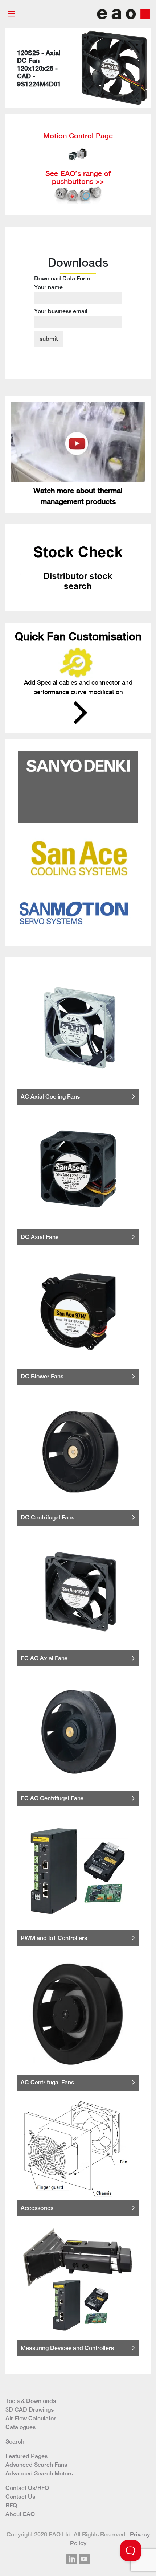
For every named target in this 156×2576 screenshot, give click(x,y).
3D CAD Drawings (30, 2410)
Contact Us (20, 2497)
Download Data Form (62, 295)
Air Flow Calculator (31, 2418)
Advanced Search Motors (39, 2474)
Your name (48, 287)
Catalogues (20, 2427)
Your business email (61, 311)
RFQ (11, 2505)
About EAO (20, 2514)
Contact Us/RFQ (27, 2488)
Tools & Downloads (31, 2401)
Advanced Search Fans (36, 2465)
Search (15, 2442)
